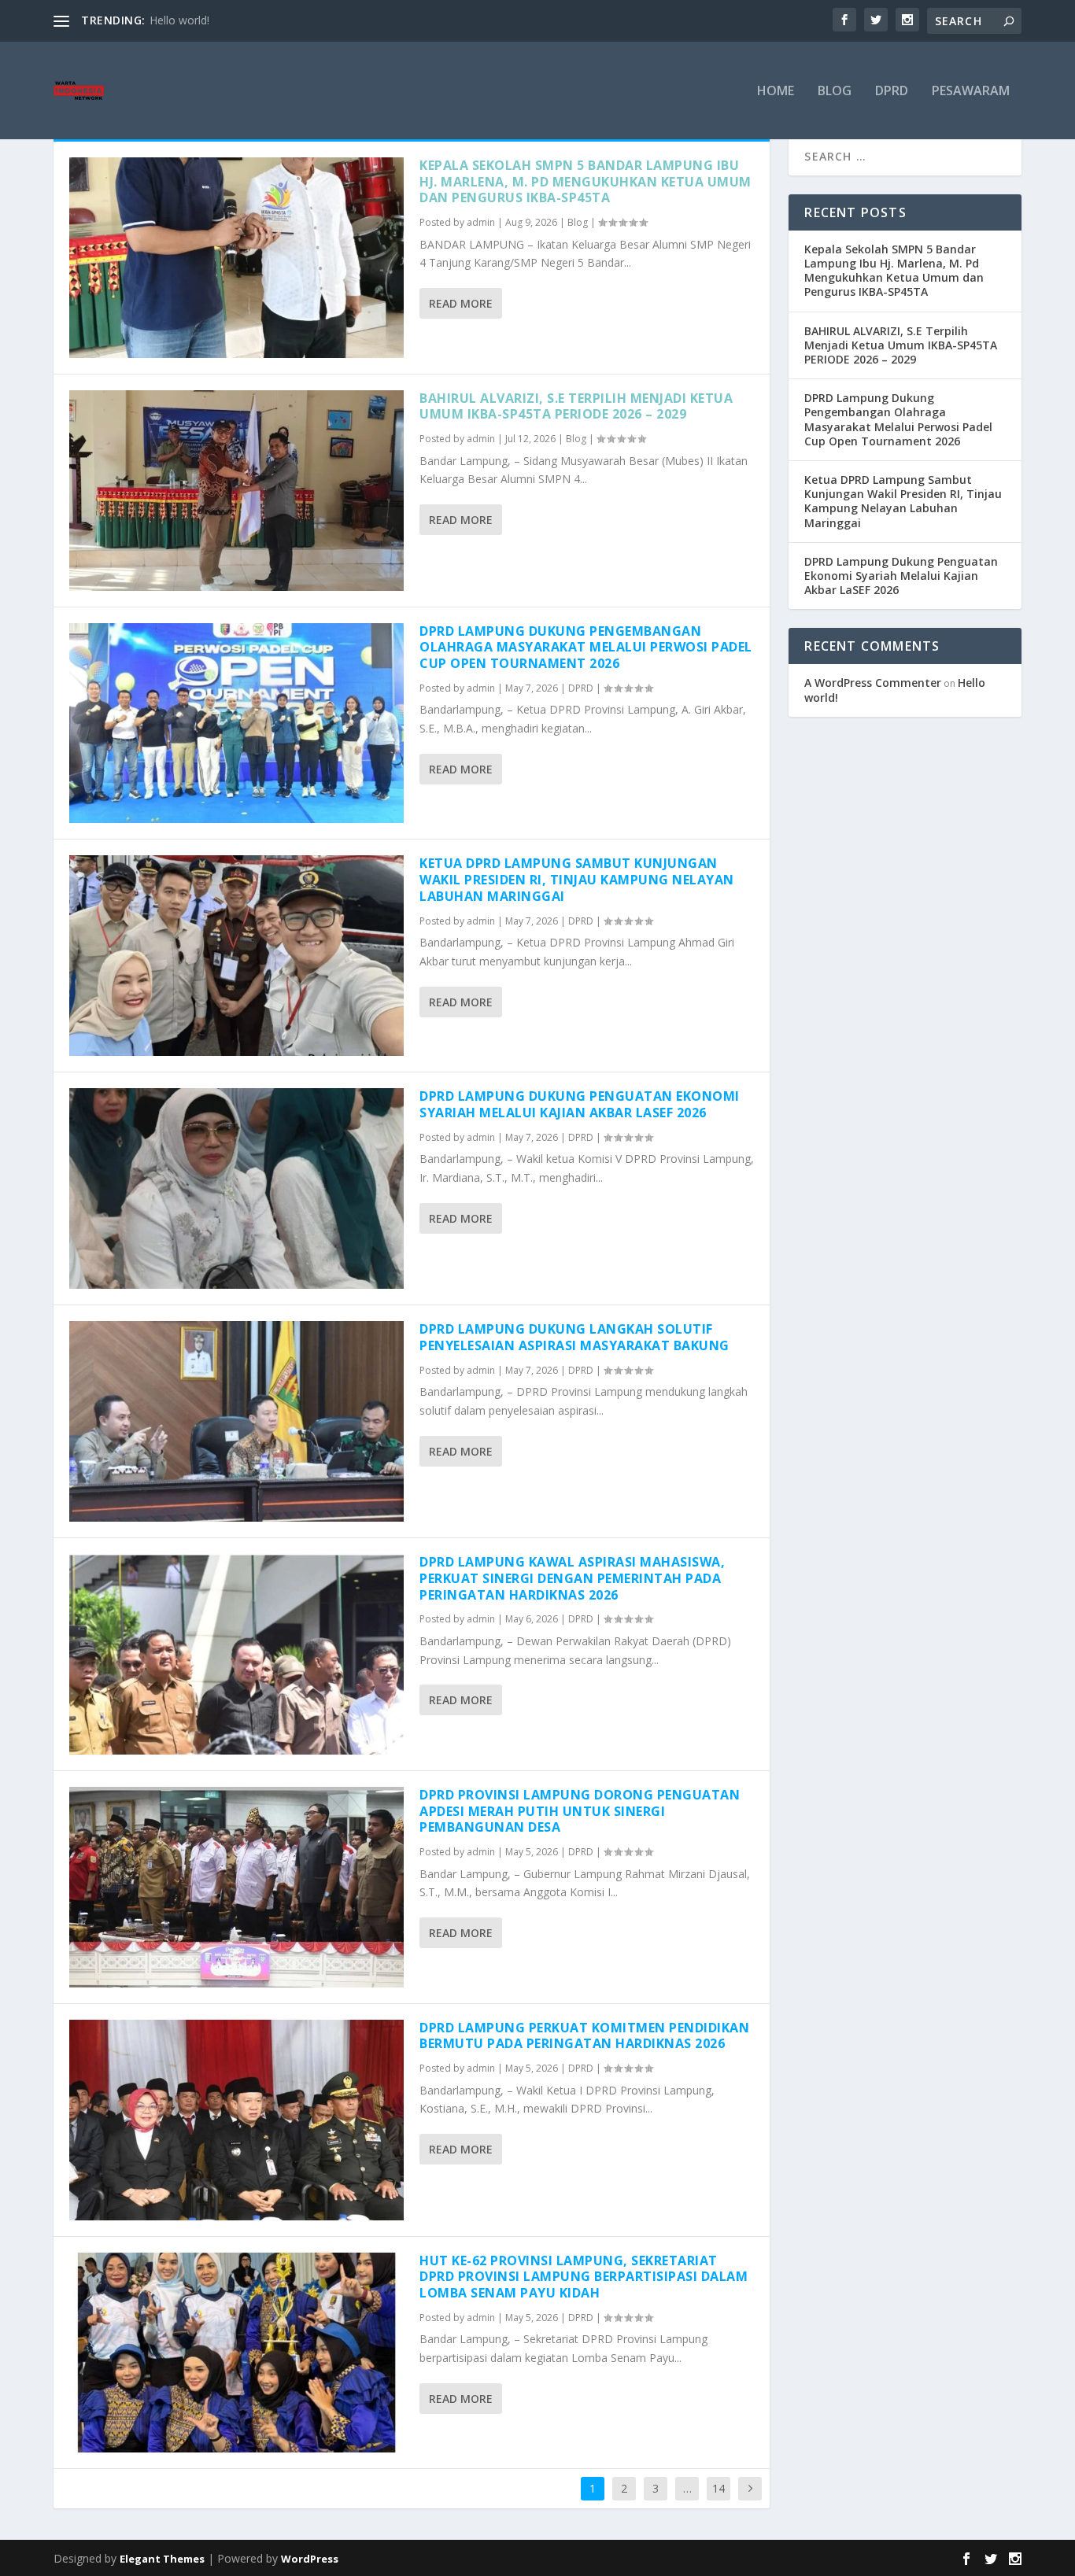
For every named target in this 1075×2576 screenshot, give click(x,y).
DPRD (892, 92)
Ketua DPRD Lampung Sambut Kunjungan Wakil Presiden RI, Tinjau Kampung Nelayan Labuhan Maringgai (577, 880)
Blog (835, 92)
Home (776, 92)
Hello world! (179, 20)
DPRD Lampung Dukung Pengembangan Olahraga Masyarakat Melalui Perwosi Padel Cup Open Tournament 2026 (586, 648)
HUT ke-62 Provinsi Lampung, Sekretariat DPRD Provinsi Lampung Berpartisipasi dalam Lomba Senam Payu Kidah (584, 2277)
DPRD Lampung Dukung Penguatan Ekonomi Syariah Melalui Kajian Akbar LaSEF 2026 (580, 1104)
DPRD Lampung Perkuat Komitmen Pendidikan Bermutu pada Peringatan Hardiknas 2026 (584, 2036)
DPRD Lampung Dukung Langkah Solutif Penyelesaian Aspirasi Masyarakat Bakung (574, 1337)
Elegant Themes (162, 2559)
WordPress (310, 2559)
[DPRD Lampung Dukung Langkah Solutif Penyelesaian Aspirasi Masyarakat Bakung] (236, 1421)
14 (719, 2488)
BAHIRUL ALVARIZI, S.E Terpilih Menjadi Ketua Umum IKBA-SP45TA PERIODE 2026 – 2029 (576, 406)
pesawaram (971, 92)
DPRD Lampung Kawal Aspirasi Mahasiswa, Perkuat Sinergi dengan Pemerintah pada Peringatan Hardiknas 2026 (572, 1578)
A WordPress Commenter (873, 683)
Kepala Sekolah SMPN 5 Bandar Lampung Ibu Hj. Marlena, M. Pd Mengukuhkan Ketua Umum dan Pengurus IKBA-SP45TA (586, 182)
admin (481, 222)
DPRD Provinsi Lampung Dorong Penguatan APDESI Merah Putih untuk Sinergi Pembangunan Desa (580, 1811)
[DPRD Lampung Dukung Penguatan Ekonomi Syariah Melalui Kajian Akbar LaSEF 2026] (236, 1188)
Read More (461, 303)
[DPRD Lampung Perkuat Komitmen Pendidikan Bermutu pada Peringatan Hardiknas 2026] (236, 2120)
